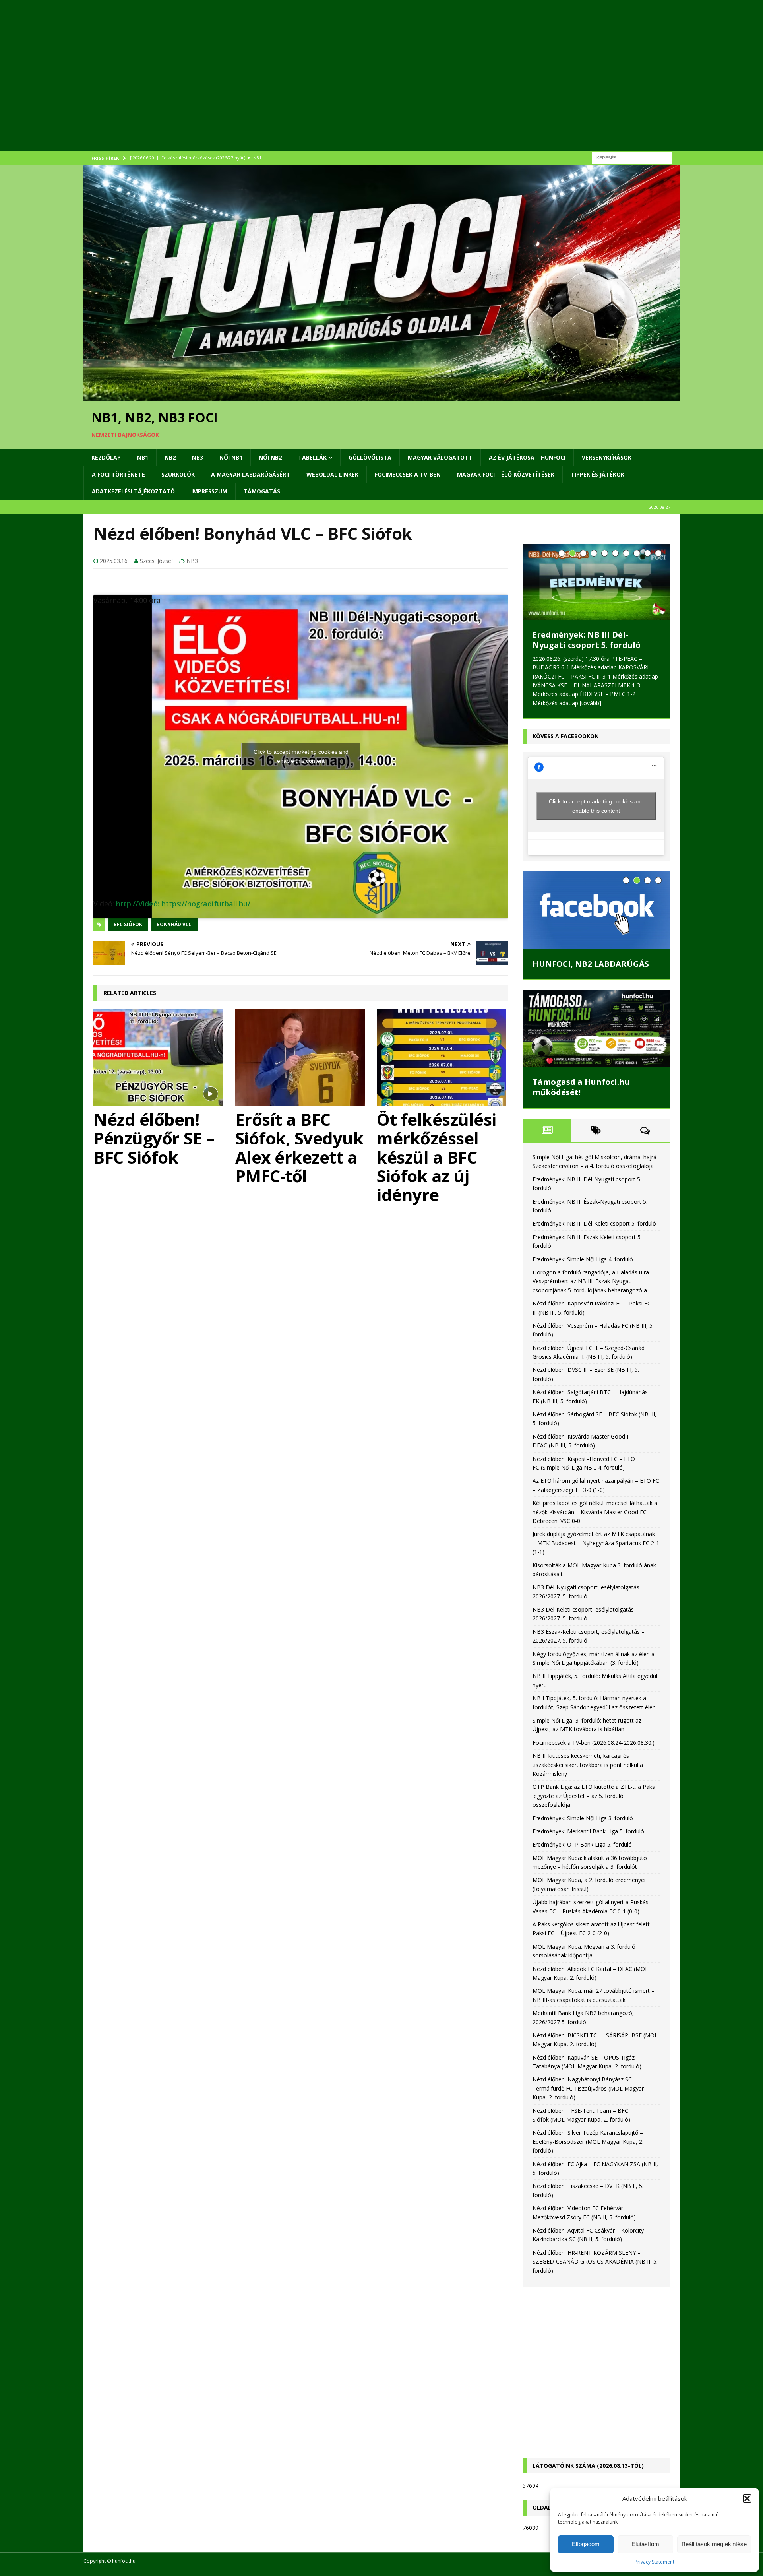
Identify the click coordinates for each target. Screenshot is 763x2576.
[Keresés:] (632, 157)
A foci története (118, 474)
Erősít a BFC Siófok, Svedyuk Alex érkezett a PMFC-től (299, 1147)
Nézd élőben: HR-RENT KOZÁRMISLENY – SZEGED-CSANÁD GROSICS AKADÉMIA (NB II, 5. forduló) (595, 2262)
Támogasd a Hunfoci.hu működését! (581, 1087)
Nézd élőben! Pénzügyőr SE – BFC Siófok (154, 1138)
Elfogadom (586, 2544)
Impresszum (209, 491)
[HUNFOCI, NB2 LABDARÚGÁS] (596, 910)
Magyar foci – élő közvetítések (506, 474)
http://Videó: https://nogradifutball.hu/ (183, 904)
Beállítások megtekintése (714, 2544)
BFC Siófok (128, 924)
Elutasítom (645, 2544)
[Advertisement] (322, 85)
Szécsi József (157, 561)
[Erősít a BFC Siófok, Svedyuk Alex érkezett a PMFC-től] (301, 1057)
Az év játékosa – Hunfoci (527, 457)
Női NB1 (231, 457)
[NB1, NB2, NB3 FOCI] (381, 397)
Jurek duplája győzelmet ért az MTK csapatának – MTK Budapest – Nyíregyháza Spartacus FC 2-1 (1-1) (596, 1543)
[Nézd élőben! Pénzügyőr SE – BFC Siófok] (159, 1057)
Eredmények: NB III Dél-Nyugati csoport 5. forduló (587, 640)
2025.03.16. (114, 561)
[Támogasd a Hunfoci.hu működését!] (596, 1029)
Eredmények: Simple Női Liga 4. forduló (583, 1259)
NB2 (170, 457)
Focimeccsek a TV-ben (408, 474)
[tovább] (591, 703)
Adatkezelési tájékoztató (133, 491)
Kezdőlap (106, 457)
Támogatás (262, 491)
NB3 (198, 457)
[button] (747, 2498)
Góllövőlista (370, 457)
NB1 (143, 457)
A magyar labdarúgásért (251, 474)
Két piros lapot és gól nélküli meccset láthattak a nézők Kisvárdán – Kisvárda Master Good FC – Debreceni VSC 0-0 (595, 1512)
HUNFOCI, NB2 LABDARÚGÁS (591, 964)
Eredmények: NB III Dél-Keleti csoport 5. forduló (594, 1223)
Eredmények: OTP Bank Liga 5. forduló (582, 1844)
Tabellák (312, 457)
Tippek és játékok (597, 474)
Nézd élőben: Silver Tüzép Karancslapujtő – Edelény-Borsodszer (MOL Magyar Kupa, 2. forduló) (588, 2141)
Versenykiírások (607, 457)
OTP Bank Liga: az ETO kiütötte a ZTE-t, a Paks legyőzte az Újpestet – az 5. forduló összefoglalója (594, 1796)
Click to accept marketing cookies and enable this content (301, 756)
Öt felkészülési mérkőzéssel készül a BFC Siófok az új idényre (437, 1157)
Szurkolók (178, 474)
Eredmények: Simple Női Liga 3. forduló (583, 1818)
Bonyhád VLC (174, 924)
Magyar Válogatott (440, 457)
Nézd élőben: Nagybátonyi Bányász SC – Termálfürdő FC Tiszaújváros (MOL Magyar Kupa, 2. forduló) (588, 2088)
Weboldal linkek (332, 474)
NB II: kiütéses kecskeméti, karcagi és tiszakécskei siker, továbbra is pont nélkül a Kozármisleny (588, 1765)
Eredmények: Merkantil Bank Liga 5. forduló (588, 1831)
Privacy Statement (655, 2562)
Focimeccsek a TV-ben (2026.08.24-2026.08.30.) (594, 1743)
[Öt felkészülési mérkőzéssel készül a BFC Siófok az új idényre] (443, 1057)
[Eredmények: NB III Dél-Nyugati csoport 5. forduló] (596, 582)
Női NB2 (270, 457)
